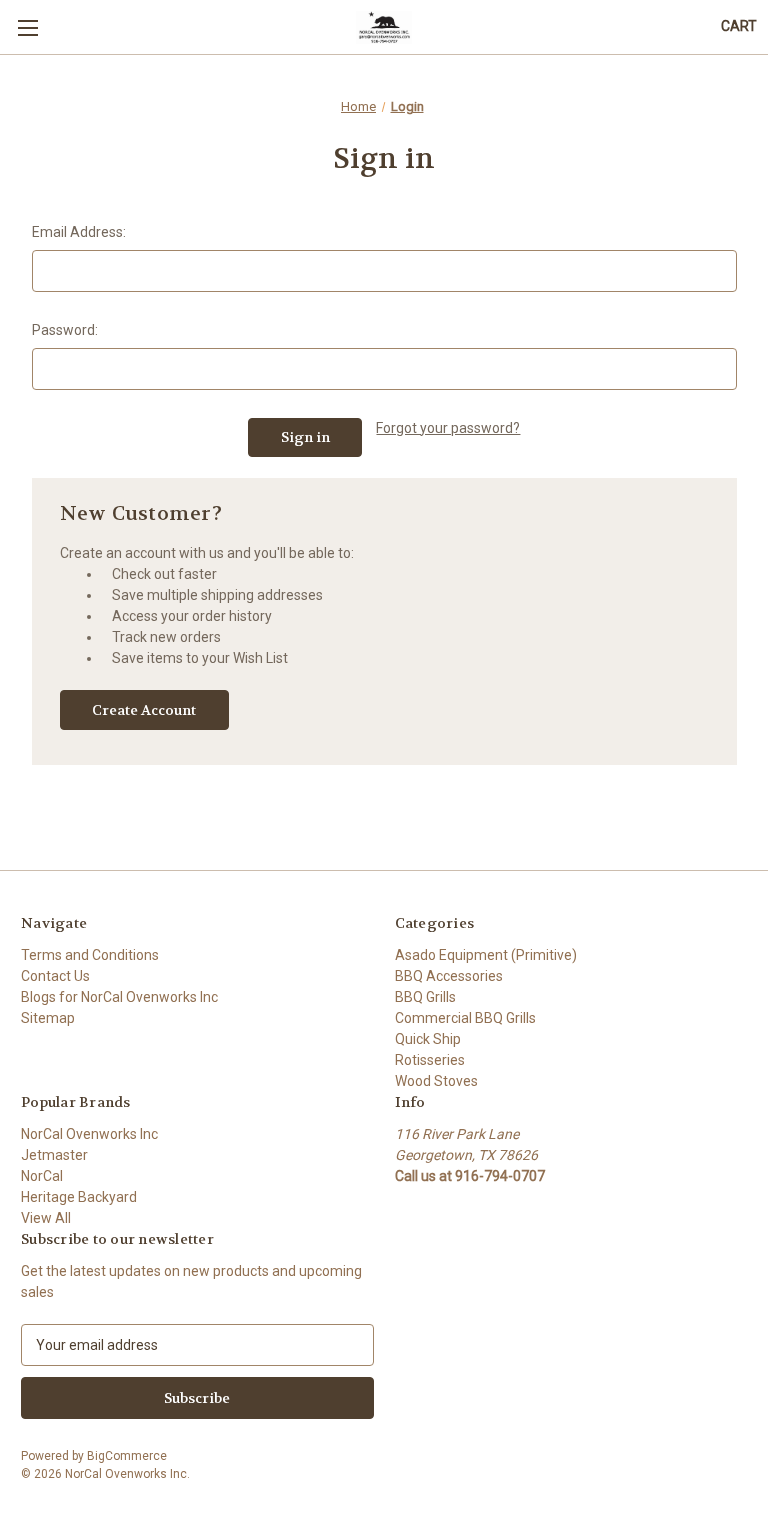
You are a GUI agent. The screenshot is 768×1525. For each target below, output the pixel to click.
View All (46, 1218)
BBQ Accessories (449, 976)
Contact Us (55, 976)
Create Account (144, 710)
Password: (65, 330)
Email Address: (79, 232)
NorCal (42, 1176)
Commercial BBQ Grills (465, 1018)
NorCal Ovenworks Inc (89, 1134)
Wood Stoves (436, 1081)
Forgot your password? (448, 428)
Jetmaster (54, 1155)
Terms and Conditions (90, 955)
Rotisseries (430, 1060)
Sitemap (48, 1018)
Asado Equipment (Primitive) (486, 955)
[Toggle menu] (27, 27)
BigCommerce (127, 1456)
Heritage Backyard (79, 1197)
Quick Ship (428, 1039)
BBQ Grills (425, 997)
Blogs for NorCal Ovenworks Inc (119, 997)
